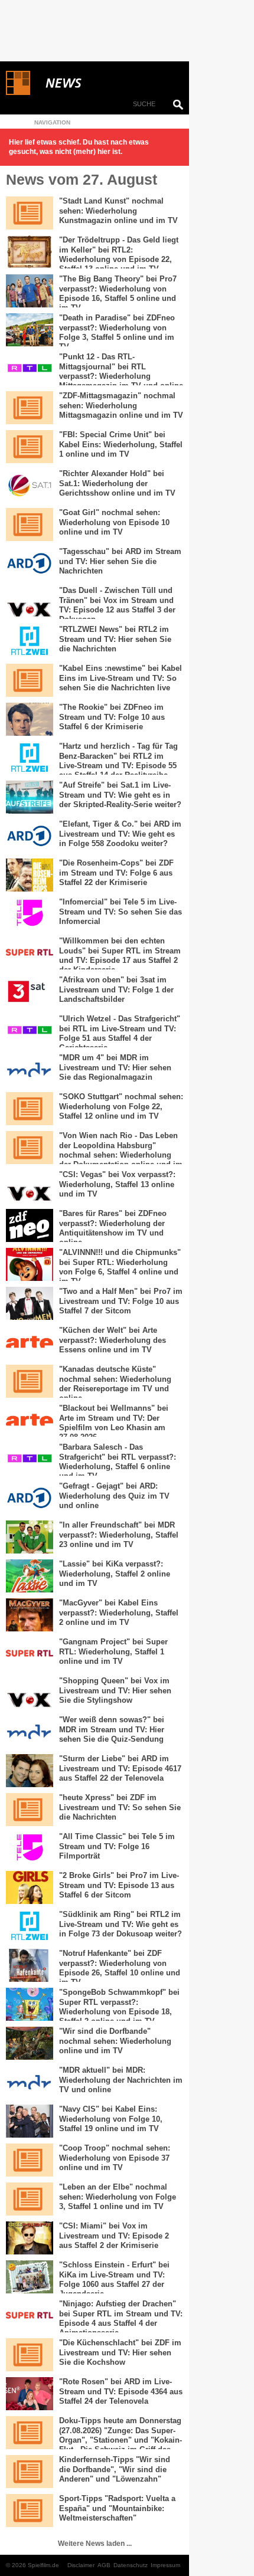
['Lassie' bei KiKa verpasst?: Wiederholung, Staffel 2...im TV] (30, 1576)
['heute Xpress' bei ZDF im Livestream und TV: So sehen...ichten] (30, 1810)
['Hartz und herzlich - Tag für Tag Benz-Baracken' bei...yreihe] (30, 758)
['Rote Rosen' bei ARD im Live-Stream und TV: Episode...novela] (30, 2394)
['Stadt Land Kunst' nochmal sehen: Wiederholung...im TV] (30, 213)
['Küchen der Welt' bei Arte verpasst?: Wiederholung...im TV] (30, 1342)
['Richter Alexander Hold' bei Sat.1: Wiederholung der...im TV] (30, 486)
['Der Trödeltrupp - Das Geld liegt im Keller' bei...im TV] (30, 252)
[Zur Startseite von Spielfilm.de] (18, 93)
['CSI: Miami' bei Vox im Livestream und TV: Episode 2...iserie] (30, 2238)
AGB (104, 2565)
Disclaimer (81, 2565)
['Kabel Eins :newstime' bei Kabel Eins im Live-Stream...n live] (30, 680)
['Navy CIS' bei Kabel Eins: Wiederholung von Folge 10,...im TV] (30, 2121)
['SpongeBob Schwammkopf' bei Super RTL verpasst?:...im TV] (30, 2004)
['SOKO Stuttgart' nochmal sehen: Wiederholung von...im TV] (30, 1109)
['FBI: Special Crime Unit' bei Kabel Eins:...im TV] (30, 447)
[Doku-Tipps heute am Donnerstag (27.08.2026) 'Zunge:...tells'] (30, 2433)
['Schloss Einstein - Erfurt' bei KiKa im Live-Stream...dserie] (30, 2277)
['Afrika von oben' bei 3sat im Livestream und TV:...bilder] (30, 992)
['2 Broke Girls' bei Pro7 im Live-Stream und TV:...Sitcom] (30, 1887)
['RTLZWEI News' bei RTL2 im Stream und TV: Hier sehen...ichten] (30, 641)
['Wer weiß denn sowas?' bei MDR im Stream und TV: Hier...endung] (30, 1732)
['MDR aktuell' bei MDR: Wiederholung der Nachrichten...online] (30, 2082)
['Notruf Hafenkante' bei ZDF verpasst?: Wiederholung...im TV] (30, 1965)
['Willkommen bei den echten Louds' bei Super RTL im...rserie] (30, 953)
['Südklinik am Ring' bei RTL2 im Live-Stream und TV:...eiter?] (30, 1926)
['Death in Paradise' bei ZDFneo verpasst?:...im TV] (30, 330)
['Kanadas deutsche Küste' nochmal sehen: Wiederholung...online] (30, 1381)
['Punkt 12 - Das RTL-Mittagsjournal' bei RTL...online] (30, 369)
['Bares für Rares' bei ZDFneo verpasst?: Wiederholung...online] (30, 1225)
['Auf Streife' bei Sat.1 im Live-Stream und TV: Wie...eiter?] (30, 797)
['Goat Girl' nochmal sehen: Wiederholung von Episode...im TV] (30, 525)
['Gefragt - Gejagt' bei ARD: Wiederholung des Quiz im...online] (30, 1498)
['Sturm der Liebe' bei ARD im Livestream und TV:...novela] (30, 1771)
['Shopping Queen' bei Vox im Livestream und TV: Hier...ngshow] (30, 1693)
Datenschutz (131, 2565)
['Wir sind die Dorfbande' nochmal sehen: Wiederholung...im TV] (30, 2043)
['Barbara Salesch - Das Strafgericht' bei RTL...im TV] (30, 1459)
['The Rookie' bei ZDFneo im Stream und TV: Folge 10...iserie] (30, 719)
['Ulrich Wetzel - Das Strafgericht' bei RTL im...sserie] (30, 1031)
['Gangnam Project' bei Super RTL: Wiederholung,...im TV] (30, 1654)
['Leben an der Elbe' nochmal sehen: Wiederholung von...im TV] (30, 2199)
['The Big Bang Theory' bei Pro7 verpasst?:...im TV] (30, 291)
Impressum (165, 2565)
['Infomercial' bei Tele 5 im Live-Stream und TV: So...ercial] (30, 914)
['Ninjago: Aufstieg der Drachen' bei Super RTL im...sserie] (30, 2316)
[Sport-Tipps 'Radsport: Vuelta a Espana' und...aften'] (30, 2511)
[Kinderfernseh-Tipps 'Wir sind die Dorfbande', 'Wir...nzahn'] (30, 2472)
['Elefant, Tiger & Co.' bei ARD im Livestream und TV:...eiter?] (30, 836)
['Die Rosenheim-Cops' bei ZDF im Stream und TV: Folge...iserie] (30, 875)
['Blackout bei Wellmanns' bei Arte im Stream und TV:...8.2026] (30, 1420)
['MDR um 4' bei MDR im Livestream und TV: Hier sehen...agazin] (30, 1070)
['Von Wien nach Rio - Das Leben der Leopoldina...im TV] (30, 1148)
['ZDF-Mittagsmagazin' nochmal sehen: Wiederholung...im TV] (30, 408)
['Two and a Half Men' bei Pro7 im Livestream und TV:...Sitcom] (30, 1303)
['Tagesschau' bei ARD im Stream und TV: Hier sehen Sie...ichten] (30, 563)
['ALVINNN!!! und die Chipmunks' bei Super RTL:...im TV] (30, 1264)
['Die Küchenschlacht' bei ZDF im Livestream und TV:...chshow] (30, 2355)
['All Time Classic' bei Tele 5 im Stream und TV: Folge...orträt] (30, 1849)
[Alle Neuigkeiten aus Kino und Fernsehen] (106, 83)
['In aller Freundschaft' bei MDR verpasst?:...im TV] (30, 1537)
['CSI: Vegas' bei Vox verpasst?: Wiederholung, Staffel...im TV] (30, 1187)
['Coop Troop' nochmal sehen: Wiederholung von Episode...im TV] (30, 2160)
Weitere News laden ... (95, 2544)
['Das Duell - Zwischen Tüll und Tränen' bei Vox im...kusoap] (30, 602)
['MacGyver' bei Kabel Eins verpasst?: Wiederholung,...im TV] (30, 1615)
